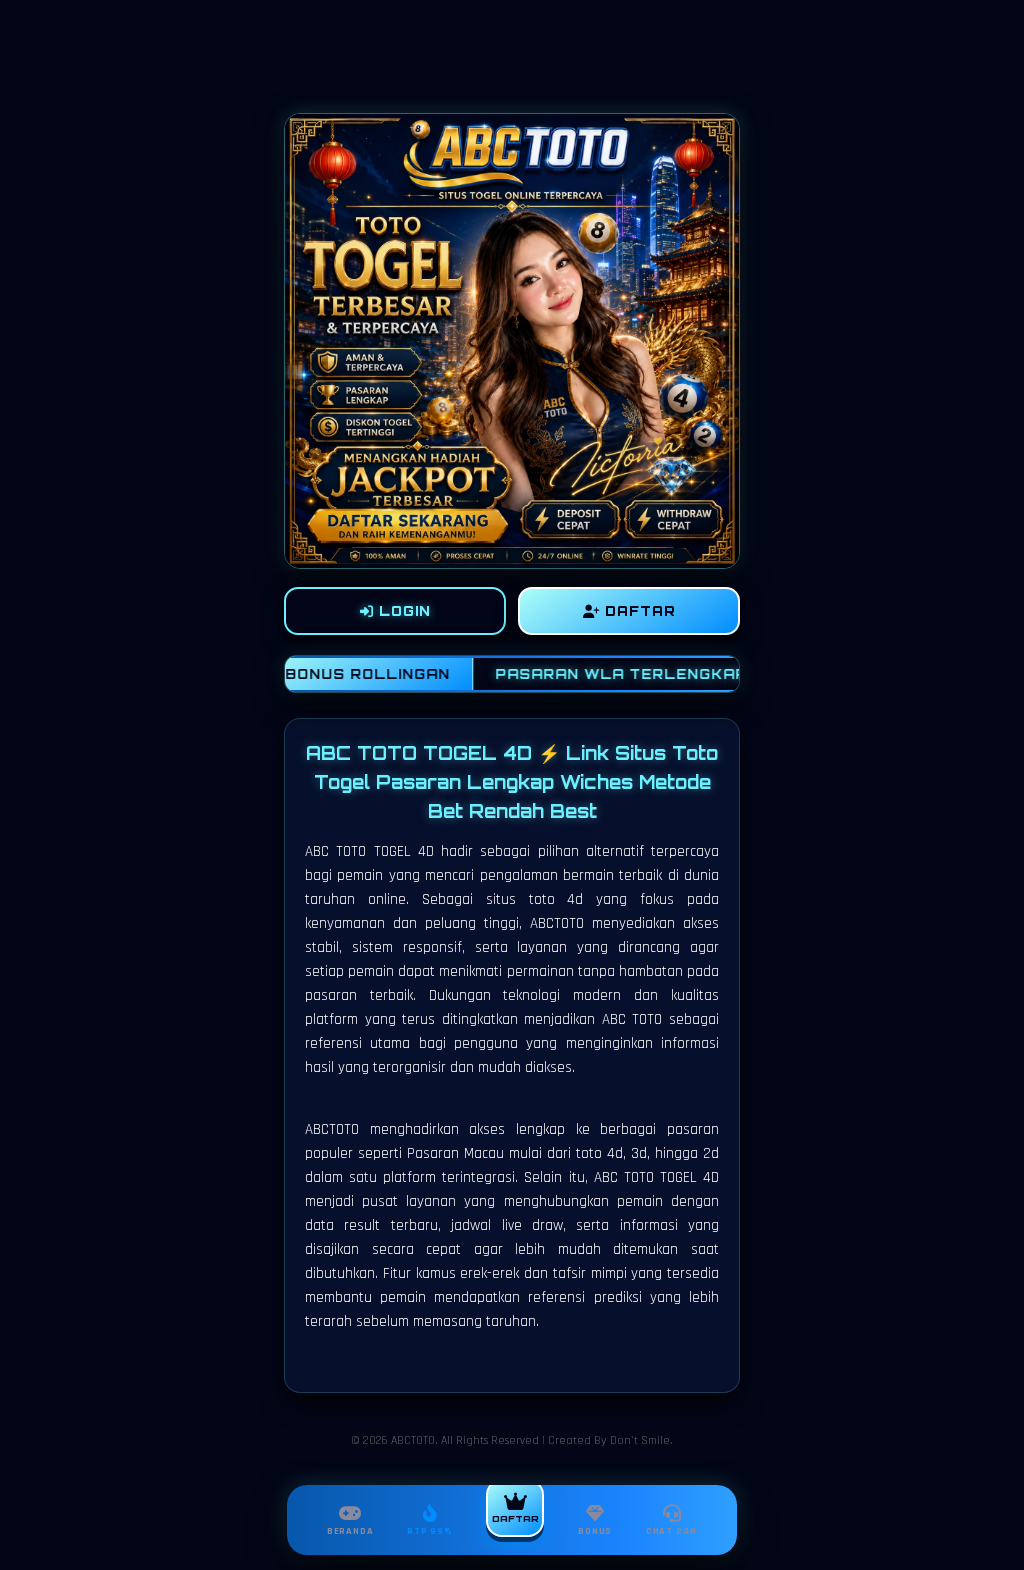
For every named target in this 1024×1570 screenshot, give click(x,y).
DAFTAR (638, 611)
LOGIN (402, 611)
